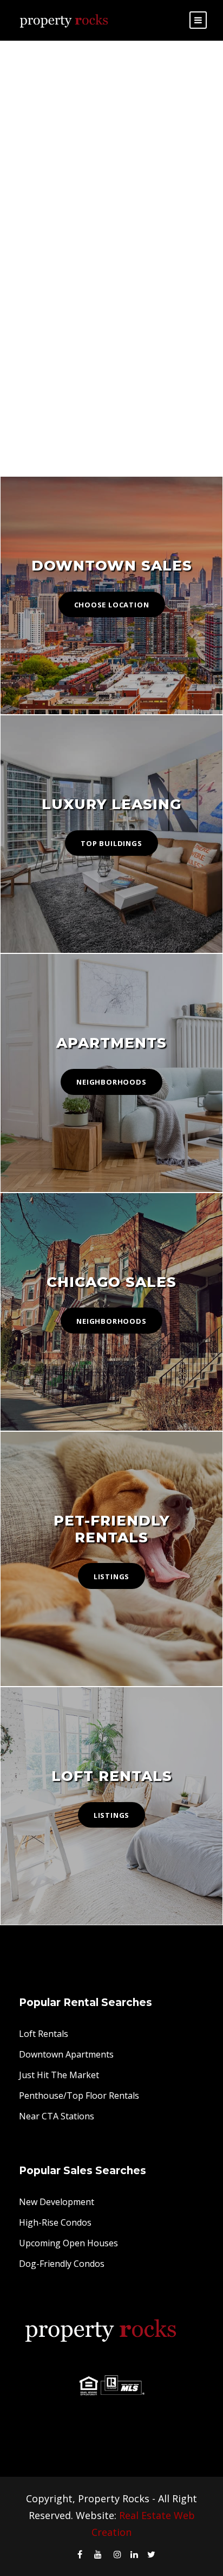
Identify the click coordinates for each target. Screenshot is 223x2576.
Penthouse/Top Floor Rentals (79, 2096)
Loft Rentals (44, 2034)
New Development (57, 2202)
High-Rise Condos (55, 2222)
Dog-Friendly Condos (62, 2264)
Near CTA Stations (57, 2116)
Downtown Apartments (66, 2054)
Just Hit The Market (59, 2075)
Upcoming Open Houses (68, 2243)
